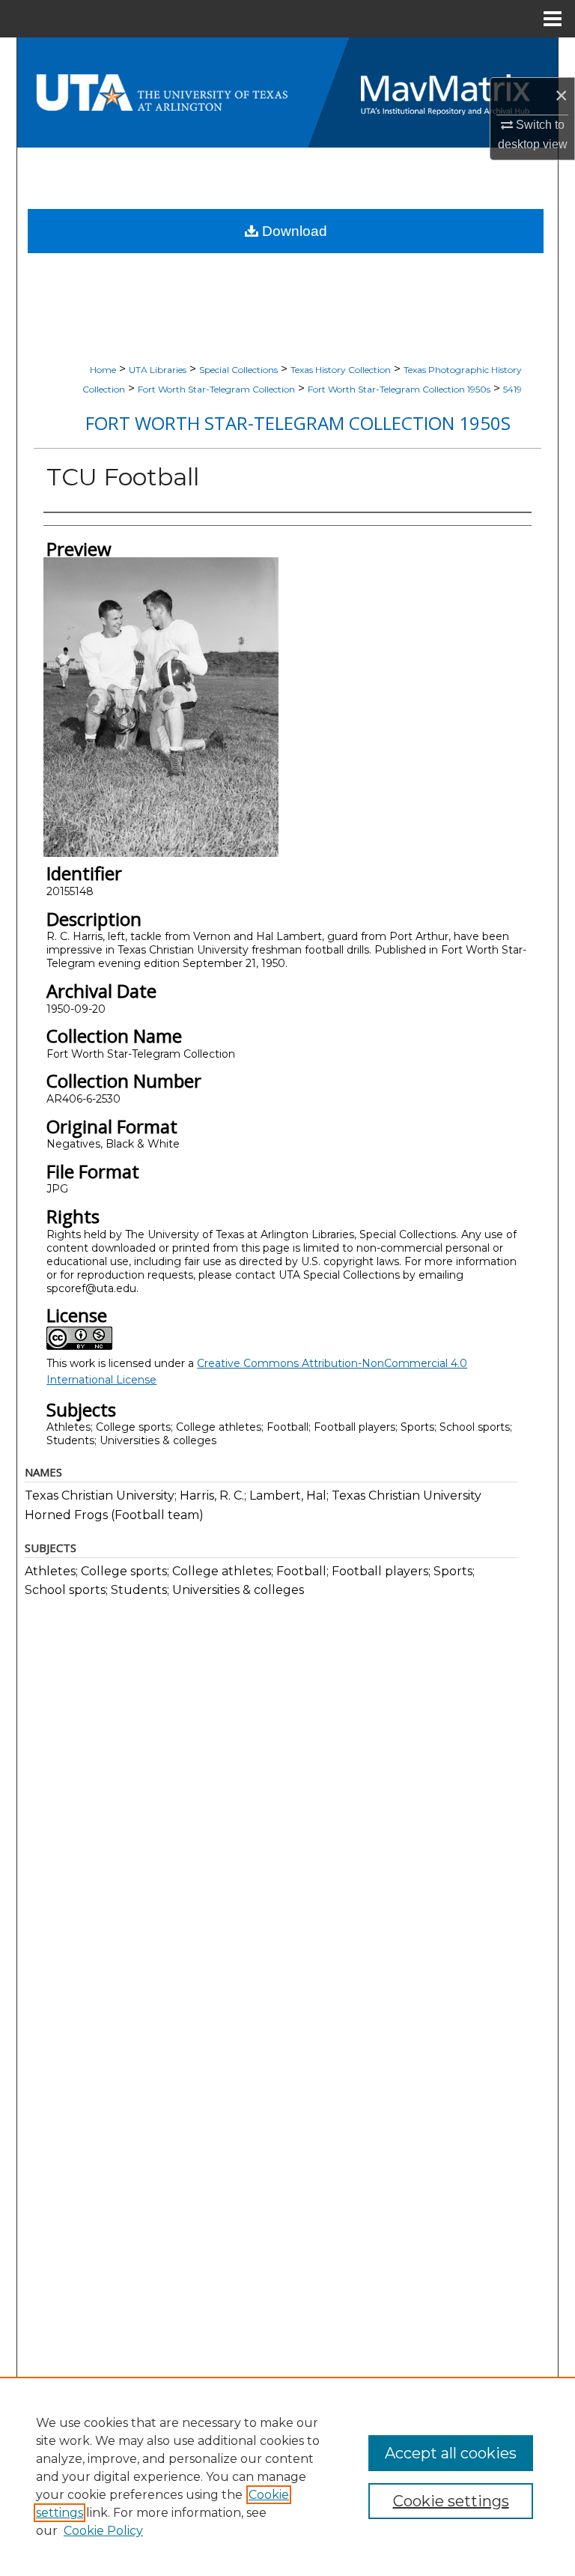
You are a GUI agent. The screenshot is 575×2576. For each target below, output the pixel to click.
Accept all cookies (451, 2453)
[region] (287, 2476)
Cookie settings (451, 2501)
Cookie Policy (103, 2531)
